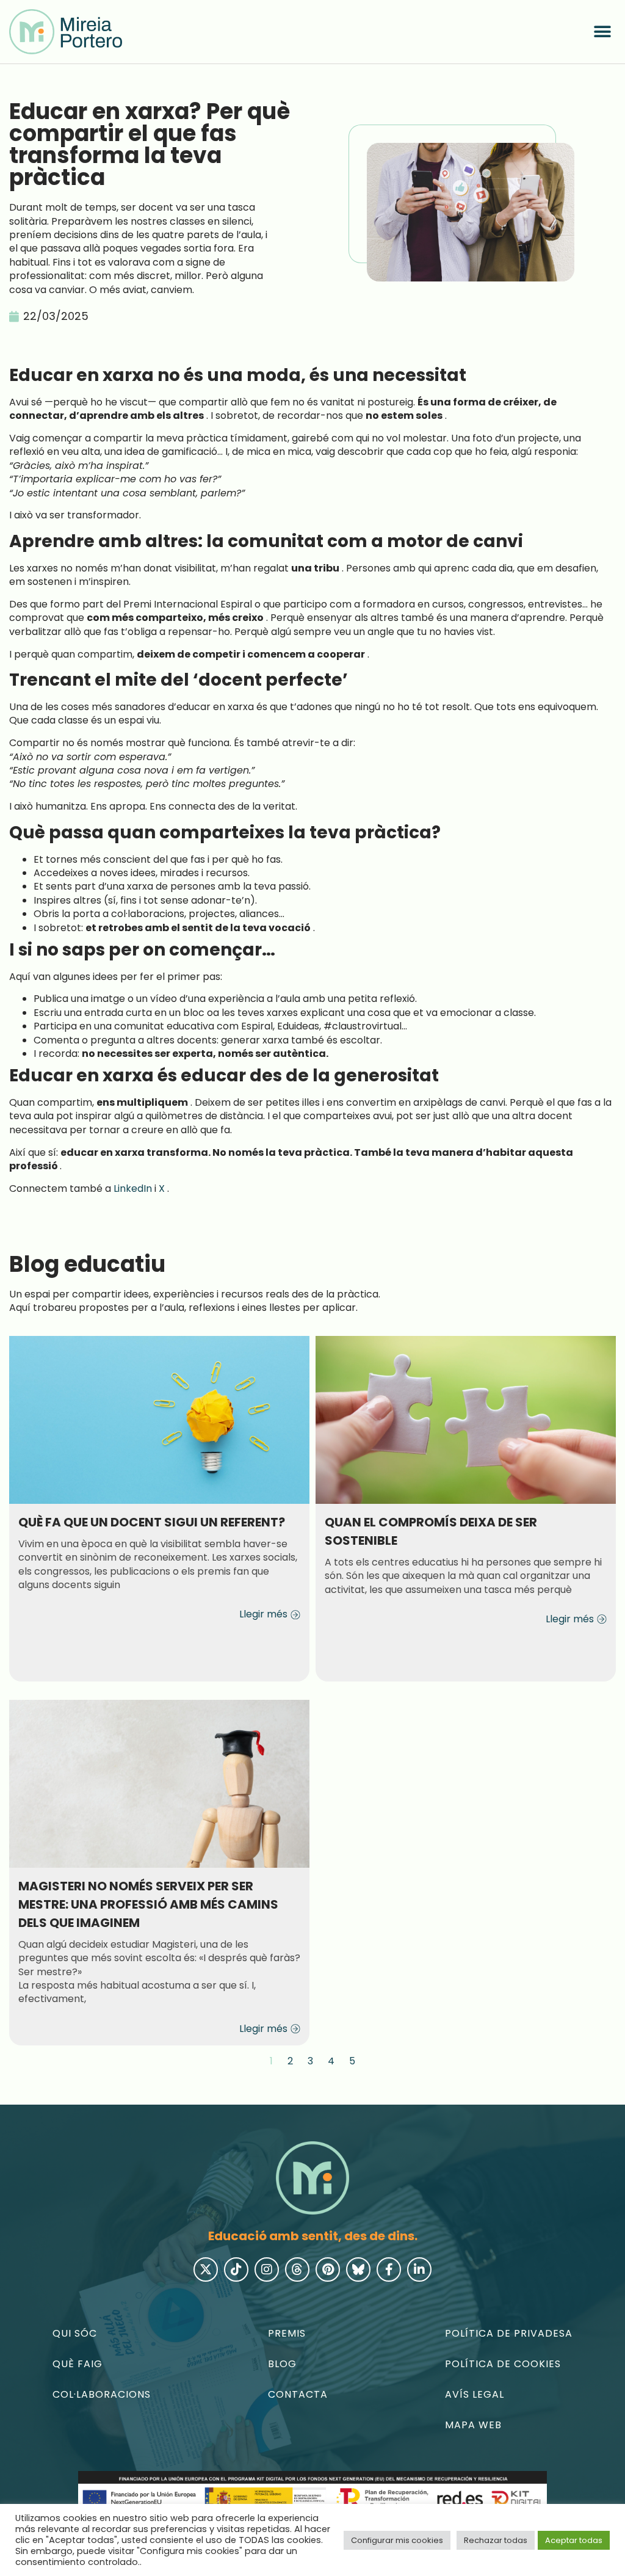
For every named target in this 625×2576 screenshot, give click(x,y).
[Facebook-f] (389, 2269)
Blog (282, 2364)
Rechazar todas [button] (496, 2540)
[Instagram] (267, 2269)
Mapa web (473, 2425)
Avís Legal (475, 2394)
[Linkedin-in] (419, 2269)
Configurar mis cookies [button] (397, 2540)
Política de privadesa (509, 2333)
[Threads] (297, 2269)
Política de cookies (503, 2364)
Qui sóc (75, 2333)
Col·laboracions (102, 2394)
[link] (66, 32)
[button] (602, 32)
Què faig (78, 2364)
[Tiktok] (236, 2269)
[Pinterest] (328, 2269)
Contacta (298, 2394)
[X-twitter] (206, 2269)
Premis (287, 2333)
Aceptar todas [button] (574, 2540)
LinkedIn (133, 1188)
